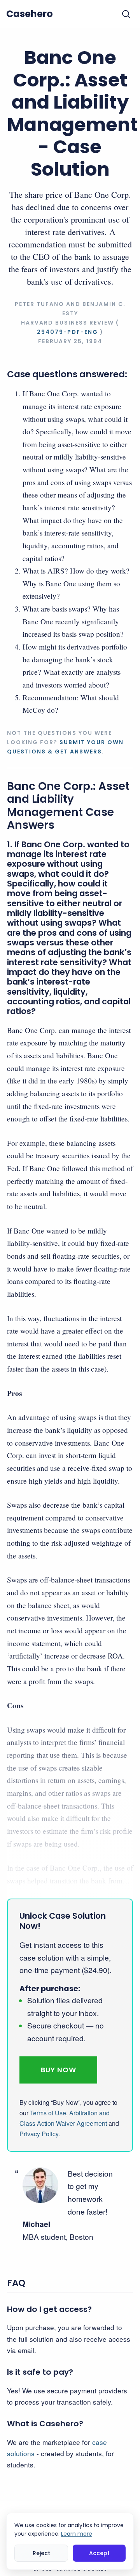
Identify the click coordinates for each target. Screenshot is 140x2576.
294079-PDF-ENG (67, 332)
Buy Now (59, 2070)
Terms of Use (48, 2113)
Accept (99, 2553)
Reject (41, 2553)
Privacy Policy (39, 2134)
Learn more (77, 2534)
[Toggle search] (126, 14)
